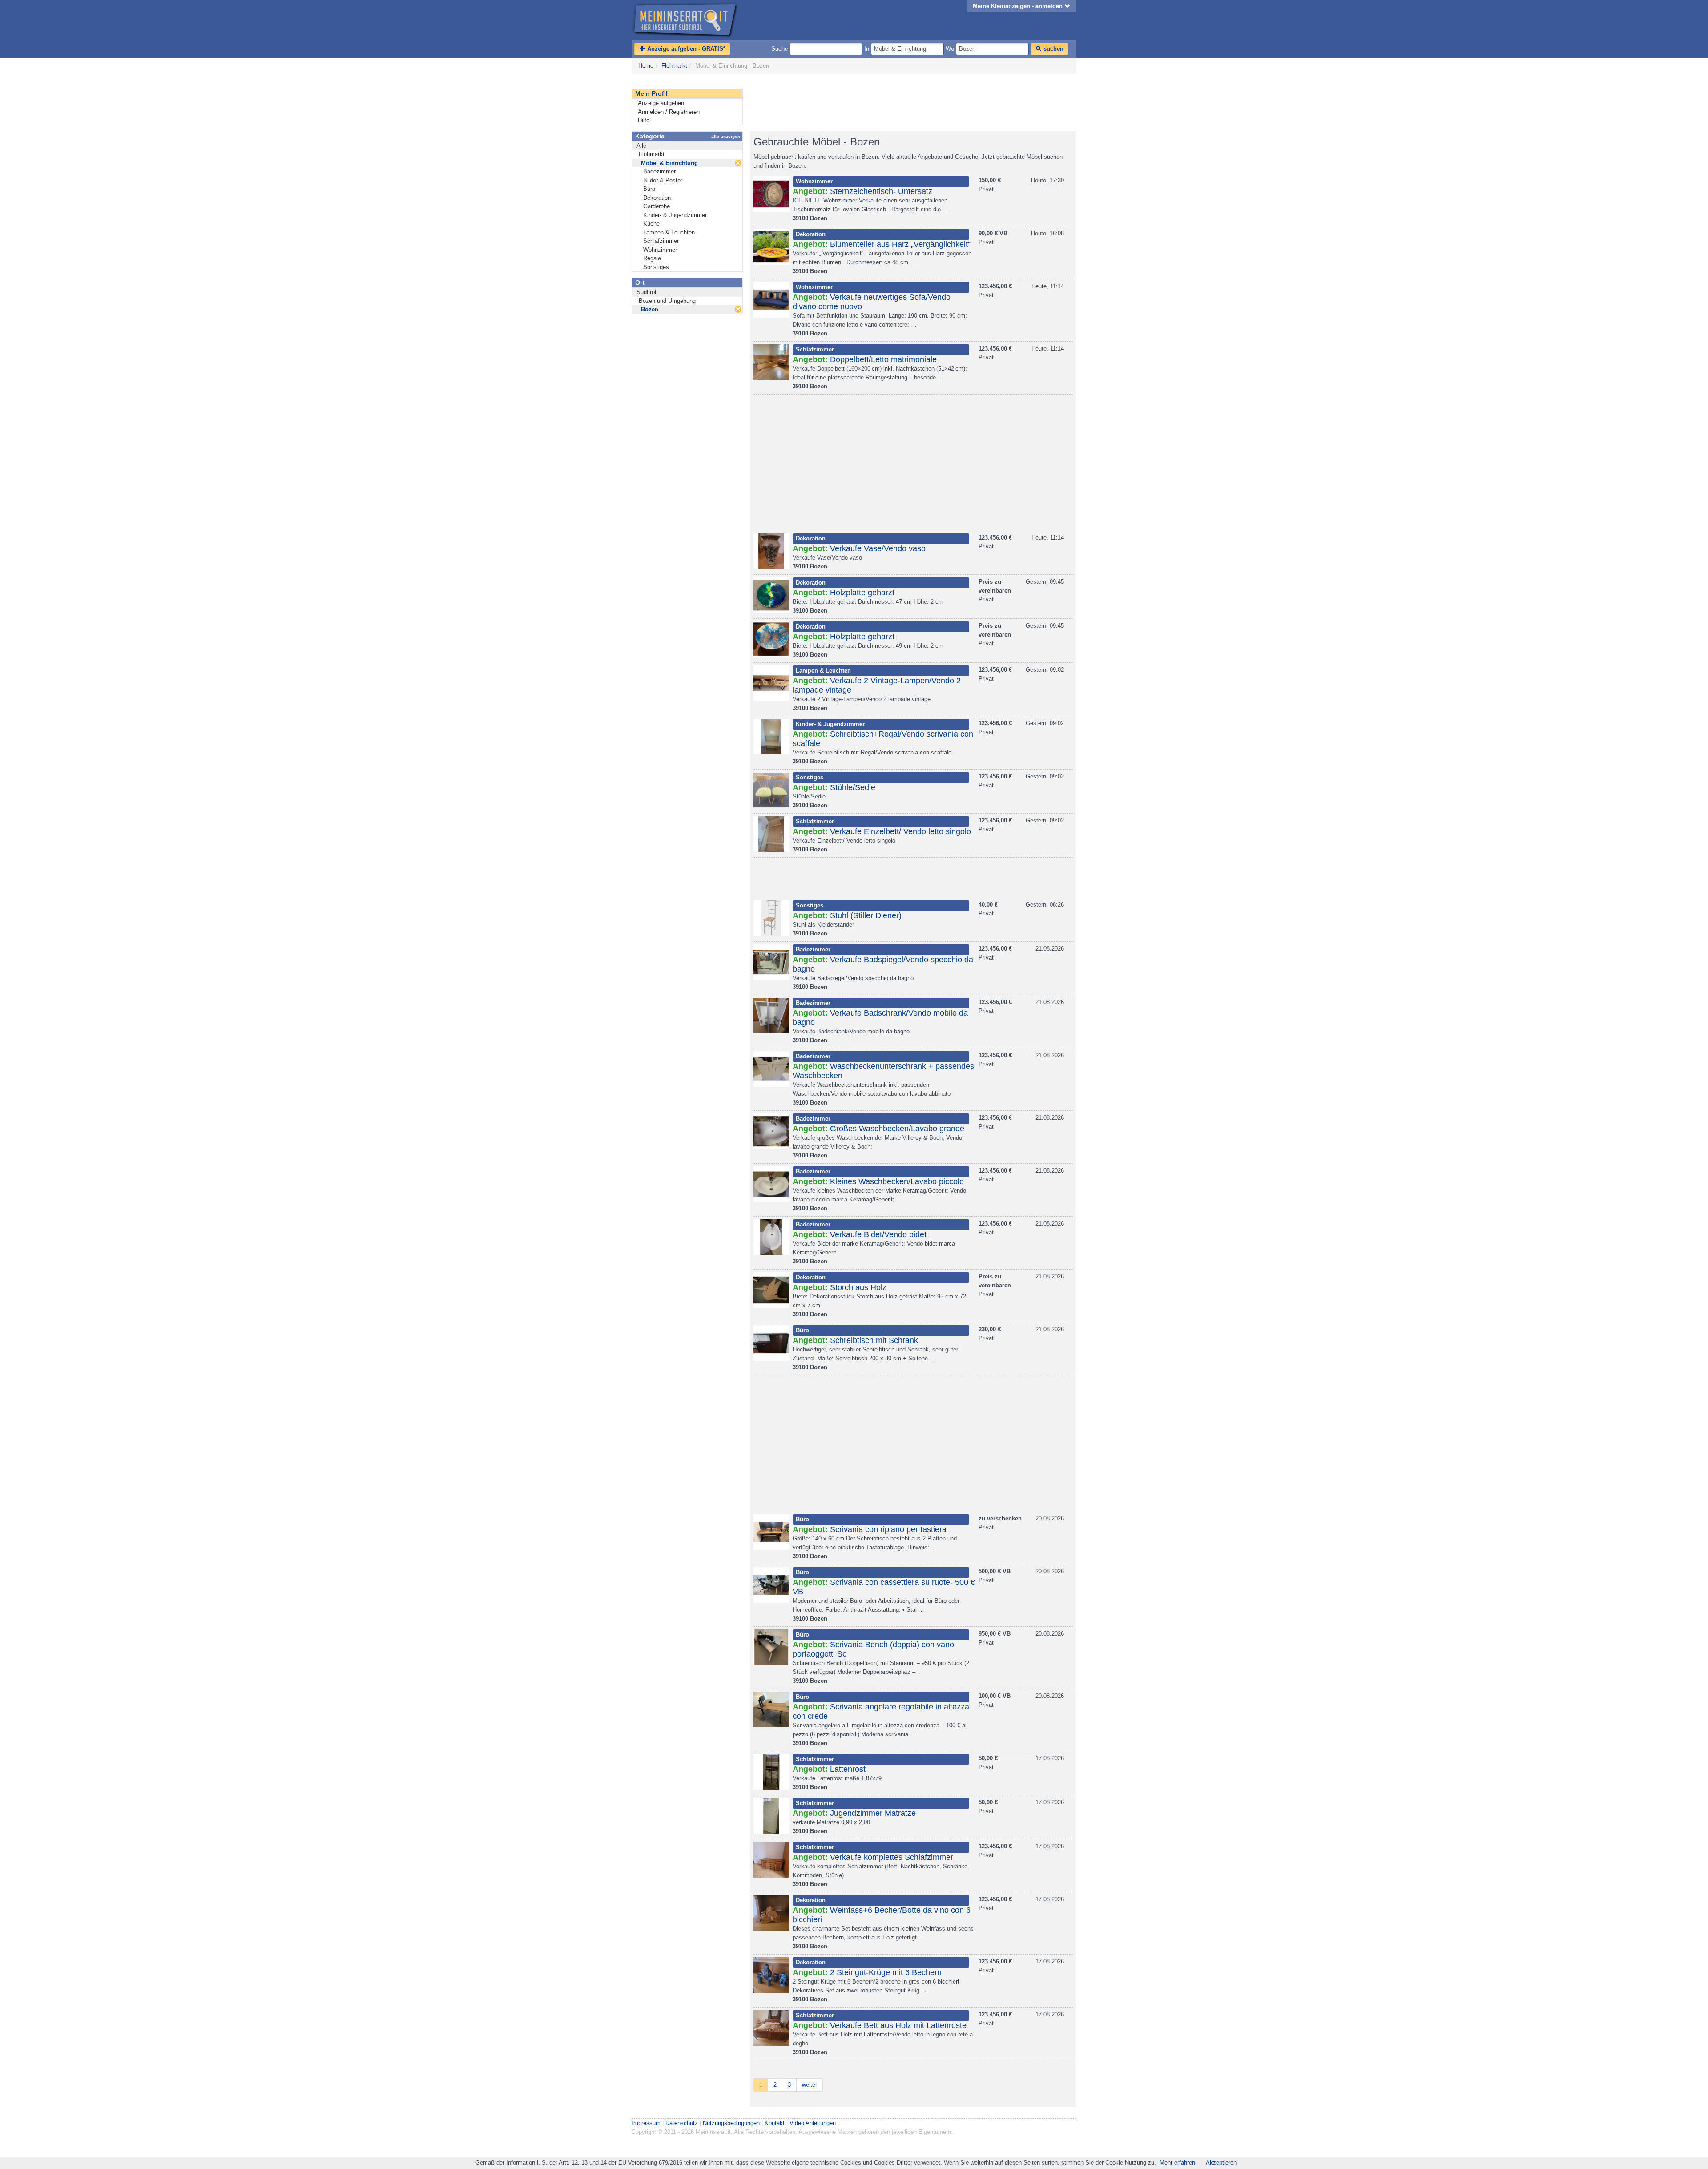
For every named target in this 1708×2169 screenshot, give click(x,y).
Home (646, 66)
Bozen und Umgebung (667, 301)
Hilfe (644, 120)
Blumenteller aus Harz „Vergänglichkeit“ (900, 244)
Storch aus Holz (858, 1287)
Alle (641, 146)
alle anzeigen (726, 136)
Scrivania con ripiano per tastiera (888, 1529)
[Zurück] (738, 163)
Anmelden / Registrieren (669, 112)
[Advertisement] (912, 103)
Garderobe (657, 206)
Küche (651, 224)
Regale (652, 258)
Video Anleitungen (813, 2123)
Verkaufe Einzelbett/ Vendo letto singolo (900, 831)
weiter (810, 2085)
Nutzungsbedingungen (731, 2123)
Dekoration (657, 198)
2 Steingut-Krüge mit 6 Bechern (886, 1972)
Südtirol (646, 292)
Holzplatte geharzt (862, 593)
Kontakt (775, 2123)
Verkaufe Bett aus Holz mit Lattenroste (898, 2025)
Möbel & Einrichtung (669, 163)
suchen (1053, 49)
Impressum (646, 2123)
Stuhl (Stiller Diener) (866, 915)
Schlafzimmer (661, 241)
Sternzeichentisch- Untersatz (881, 191)
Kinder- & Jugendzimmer (675, 215)
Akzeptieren (1221, 2163)
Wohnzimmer (660, 250)
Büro (649, 189)
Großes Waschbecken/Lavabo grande (897, 1129)
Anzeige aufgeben (661, 103)
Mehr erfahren (1177, 2163)
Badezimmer (659, 171)
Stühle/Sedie (853, 787)
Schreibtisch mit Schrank (874, 1340)
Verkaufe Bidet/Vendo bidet (878, 1234)
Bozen (650, 309)
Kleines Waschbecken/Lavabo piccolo (897, 1181)
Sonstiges (656, 267)
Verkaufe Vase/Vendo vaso (878, 548)
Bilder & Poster (663, 180)
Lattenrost (848, 1769)
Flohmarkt (674, 66)
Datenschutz (682, 2123)
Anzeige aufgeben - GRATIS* (685, 49)
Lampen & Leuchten (669, 232)
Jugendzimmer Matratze (873, 1813)
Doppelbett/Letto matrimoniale (883, 359)
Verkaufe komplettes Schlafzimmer (892, 1857)
